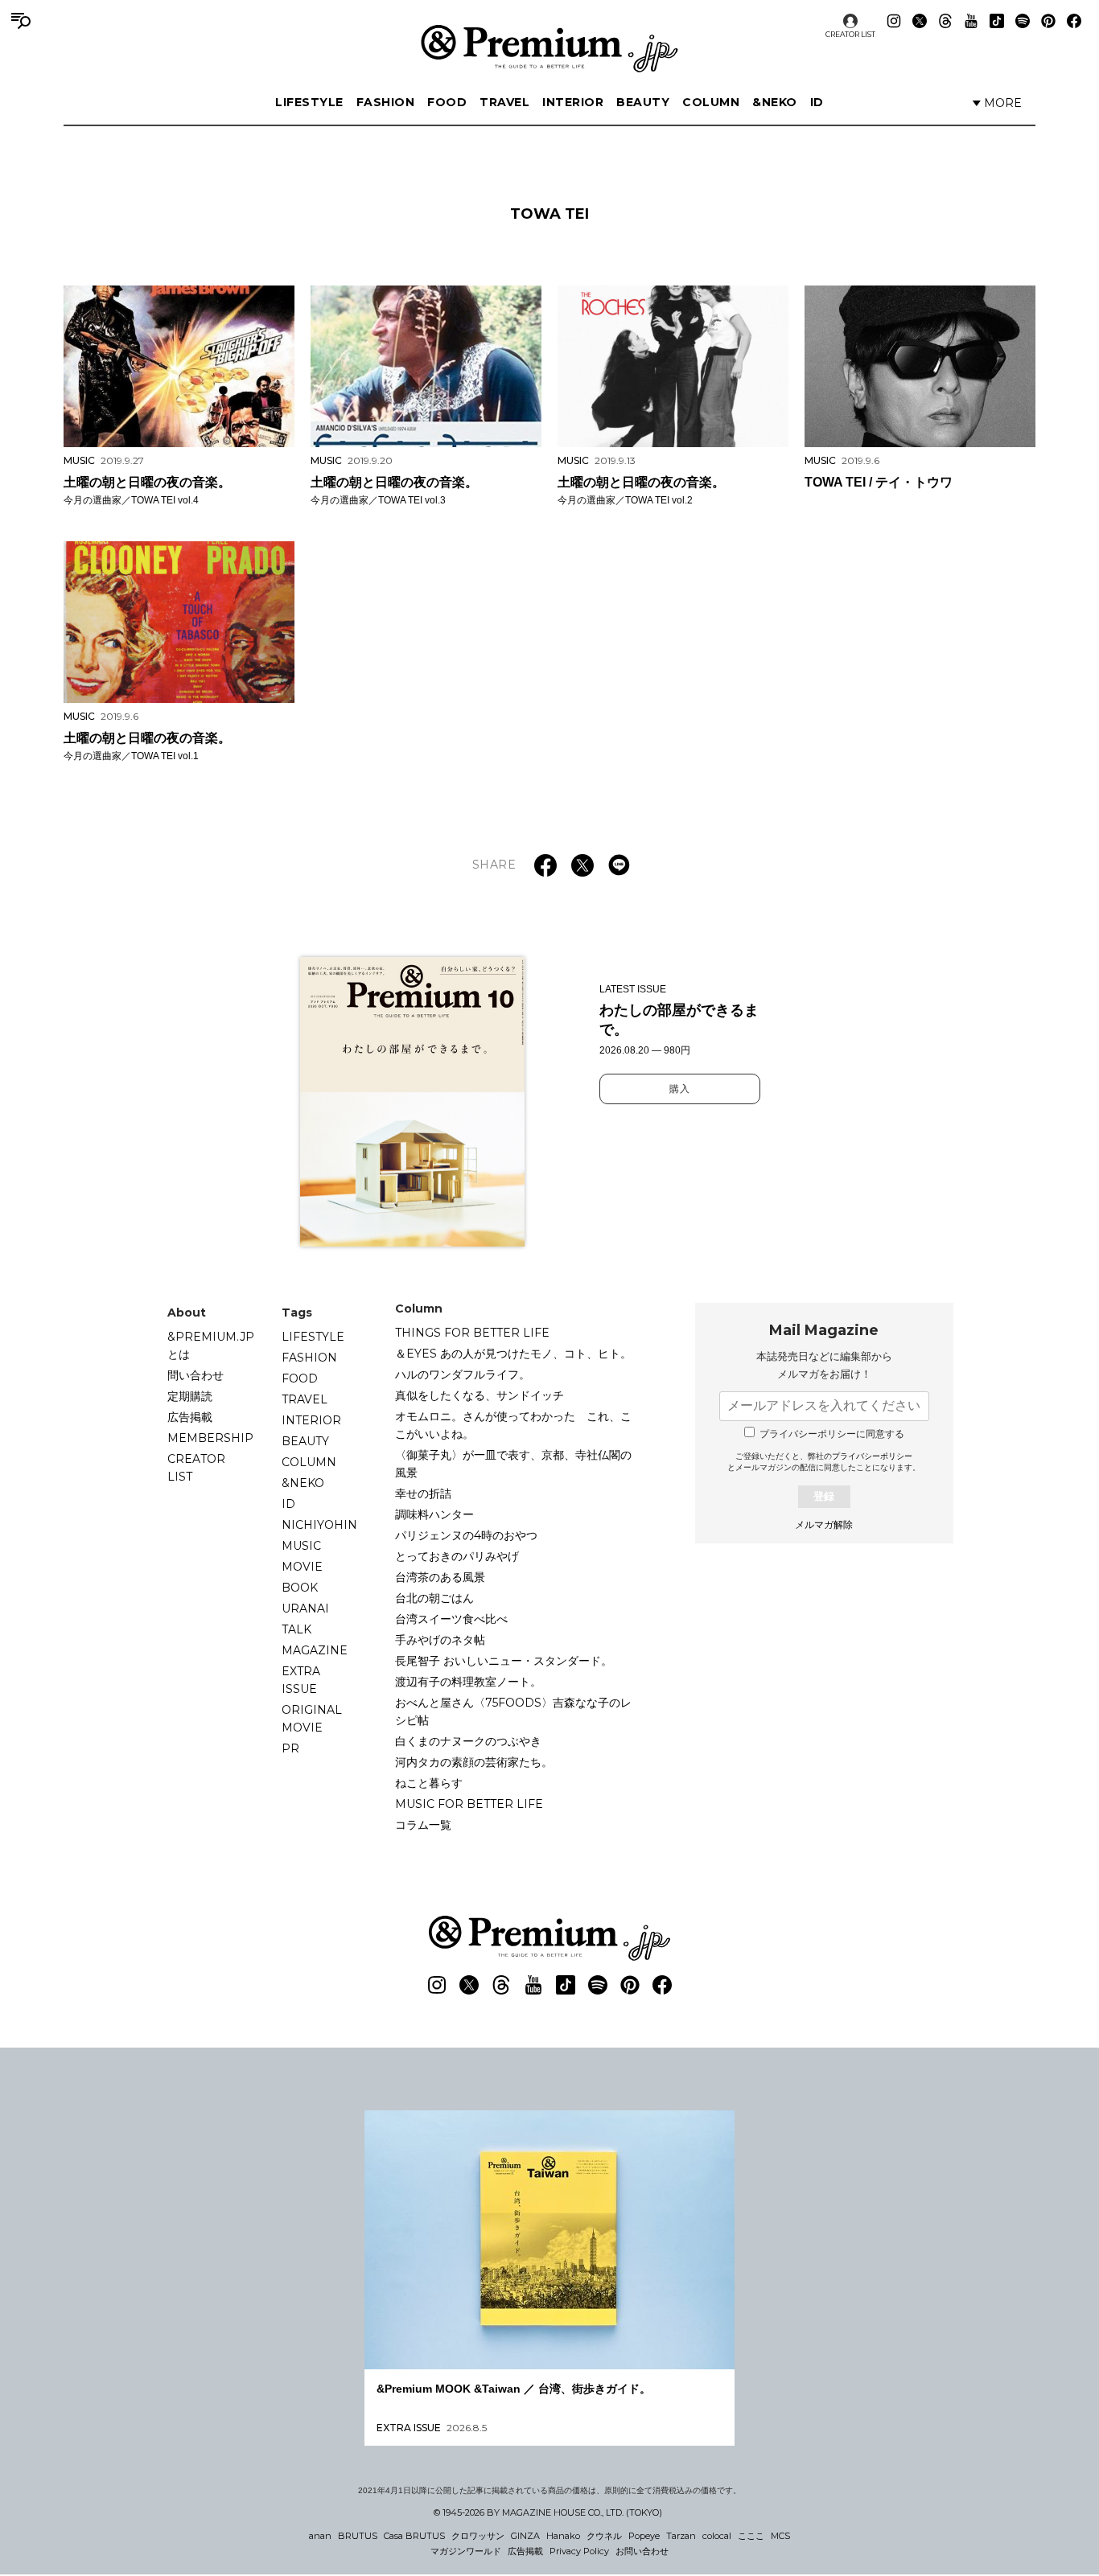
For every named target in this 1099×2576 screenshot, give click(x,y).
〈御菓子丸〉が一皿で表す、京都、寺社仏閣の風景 (513, 1464)
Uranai (305, 1608)
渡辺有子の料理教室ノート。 (468, 1682)
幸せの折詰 (423, 1493)
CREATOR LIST (850, 34)
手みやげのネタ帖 (440, 1640)
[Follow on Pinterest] (1048, 21)
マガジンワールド (466, 2551)
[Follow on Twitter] (920, 21)
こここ (751, 2536)
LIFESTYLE (309, 102)
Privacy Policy (579, 2551)
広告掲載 (190, 1417)
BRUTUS (358, 2536)
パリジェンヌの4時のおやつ (466, 1535)
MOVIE (302, 1567)
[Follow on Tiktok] (997, 21)
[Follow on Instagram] (894, 21)
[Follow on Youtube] (971, 21)
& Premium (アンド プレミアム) (549, 48)
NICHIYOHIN (319, 1525)
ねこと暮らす (429, 1783)
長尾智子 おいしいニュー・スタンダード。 (504, 1661)
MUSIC (301, 1546)
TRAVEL (504, 102)
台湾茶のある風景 (440, 1577)
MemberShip (210, 1438)
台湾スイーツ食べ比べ (451, 1619)
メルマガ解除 (824, 1525)
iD (817, 102)
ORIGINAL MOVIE (312, 1719)
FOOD (447, 102)
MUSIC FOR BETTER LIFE (469, 1804)
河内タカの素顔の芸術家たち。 (474, 1762)
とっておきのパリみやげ (457, 1556)
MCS (780, 2536)
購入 (680, 1089)
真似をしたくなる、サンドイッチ (480, 1395)
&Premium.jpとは (211, 1346)
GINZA (525, 2536)
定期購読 (190, 1396)
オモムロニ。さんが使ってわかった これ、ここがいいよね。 (513, 1425)
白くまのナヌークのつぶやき (468, 1741)
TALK (296, 1629)
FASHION (386, 102)
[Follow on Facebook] (1074, 21)
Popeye (644, 2536)
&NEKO (775, 102)
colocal (717, 2536)
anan (320, 2536)
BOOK (300, 1588)
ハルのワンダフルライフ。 (463, 1374)
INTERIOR (573, 102)
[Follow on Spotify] (1023, 21)
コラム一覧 (423, 1825)
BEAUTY (643, 102)
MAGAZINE (315, 1650)
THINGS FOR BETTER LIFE (472, 1333)
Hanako (563, 2536)
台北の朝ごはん (434, 1598)
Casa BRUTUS (414, 2536)
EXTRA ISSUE (301, 1680)
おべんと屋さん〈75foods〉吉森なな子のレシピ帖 (513, 1711)
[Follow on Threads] (945, 21)
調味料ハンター (434, 1514)
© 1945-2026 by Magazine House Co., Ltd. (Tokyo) (548, 2512)
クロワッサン (478, 2536)
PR (290, 1748)
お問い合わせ (642, 2551)
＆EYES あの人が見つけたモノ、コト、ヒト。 (513, 1354)
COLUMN (711, 102)
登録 (824, 1496)
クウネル (604, 2536)
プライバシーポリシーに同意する (832, 1434)
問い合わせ (196, 1375)
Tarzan (681, 2536)
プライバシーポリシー (872, 1456)
